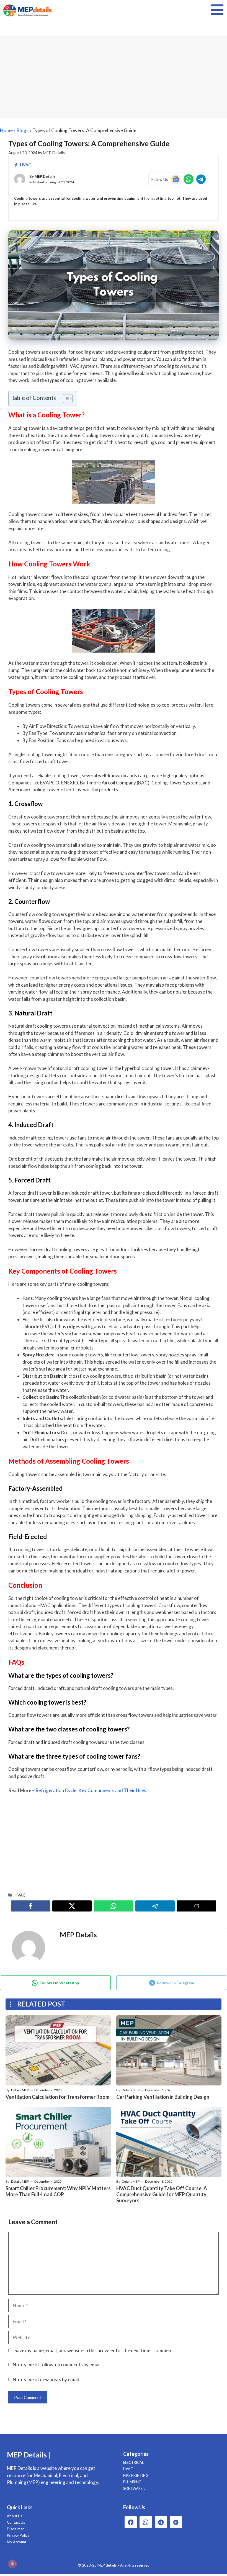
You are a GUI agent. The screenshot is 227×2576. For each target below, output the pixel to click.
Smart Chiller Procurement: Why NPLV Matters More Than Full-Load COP (58, 2191)
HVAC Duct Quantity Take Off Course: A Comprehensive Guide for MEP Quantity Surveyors (162, 2194)
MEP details (107, 2565)
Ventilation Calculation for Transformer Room (57, 2097)
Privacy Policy (18, 2535)
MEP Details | (29, 2455)
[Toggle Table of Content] (65, 399)
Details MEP (20, 2090)
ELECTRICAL (133, 2462)
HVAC (25, 165)
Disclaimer (15, 2529)
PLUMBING (132, 2482)
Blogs (23, 130)
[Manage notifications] (12, 2564)
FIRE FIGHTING (136, 2475)
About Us (15, 2516)
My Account (17, 2542)
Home (6, 130)
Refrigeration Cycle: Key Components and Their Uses (91, 1790)
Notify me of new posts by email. (46, 2379)
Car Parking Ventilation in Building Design (163, 2097)
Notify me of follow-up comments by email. (57, 2365)
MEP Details (45, 176)
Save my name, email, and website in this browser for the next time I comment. (94, 2350)
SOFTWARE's (134, 2488)
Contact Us (16, 2522)
